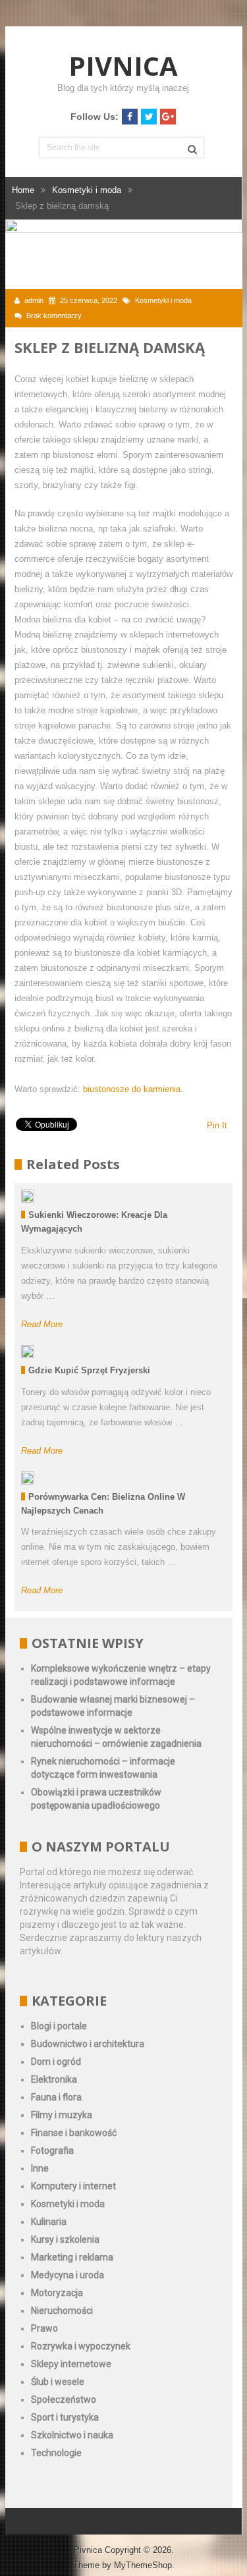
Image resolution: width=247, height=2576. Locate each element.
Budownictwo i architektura (88, 2044)
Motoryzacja (57, 2293)
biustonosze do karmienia (132, 1089)
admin (34, 300)
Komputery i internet (73, 2186)
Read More (42, 1324)
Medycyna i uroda (68, 2275)
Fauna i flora (56, 2097)
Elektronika (54, 2079)
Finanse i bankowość (74, 2133)
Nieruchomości (62, 2311)
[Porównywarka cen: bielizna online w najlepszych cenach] (28, 1478)
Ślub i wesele (58, 2382)
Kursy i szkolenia (65, 2239)
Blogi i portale (59, 2026)
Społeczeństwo (64, 2399)
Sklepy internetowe (71, 2364)
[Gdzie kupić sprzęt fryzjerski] (28, 1352)
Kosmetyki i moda (163, 300)
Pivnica (123, 66)
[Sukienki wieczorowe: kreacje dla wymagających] (28, 1196)
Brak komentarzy (54, 315)
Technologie (56, 2453)
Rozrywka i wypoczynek (81, 2346)
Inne (40, 2168)
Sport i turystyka (65, 2417)
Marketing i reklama (72, 2257)
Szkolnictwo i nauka (72, 2435)
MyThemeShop (143, 2565)
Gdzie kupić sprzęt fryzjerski (89, 1370)
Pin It (217, 1125)
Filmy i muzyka (62, 2115)
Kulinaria (49, 2222)
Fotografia (52, 2151)
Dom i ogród (56, 2062)
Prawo (44, 2328)
